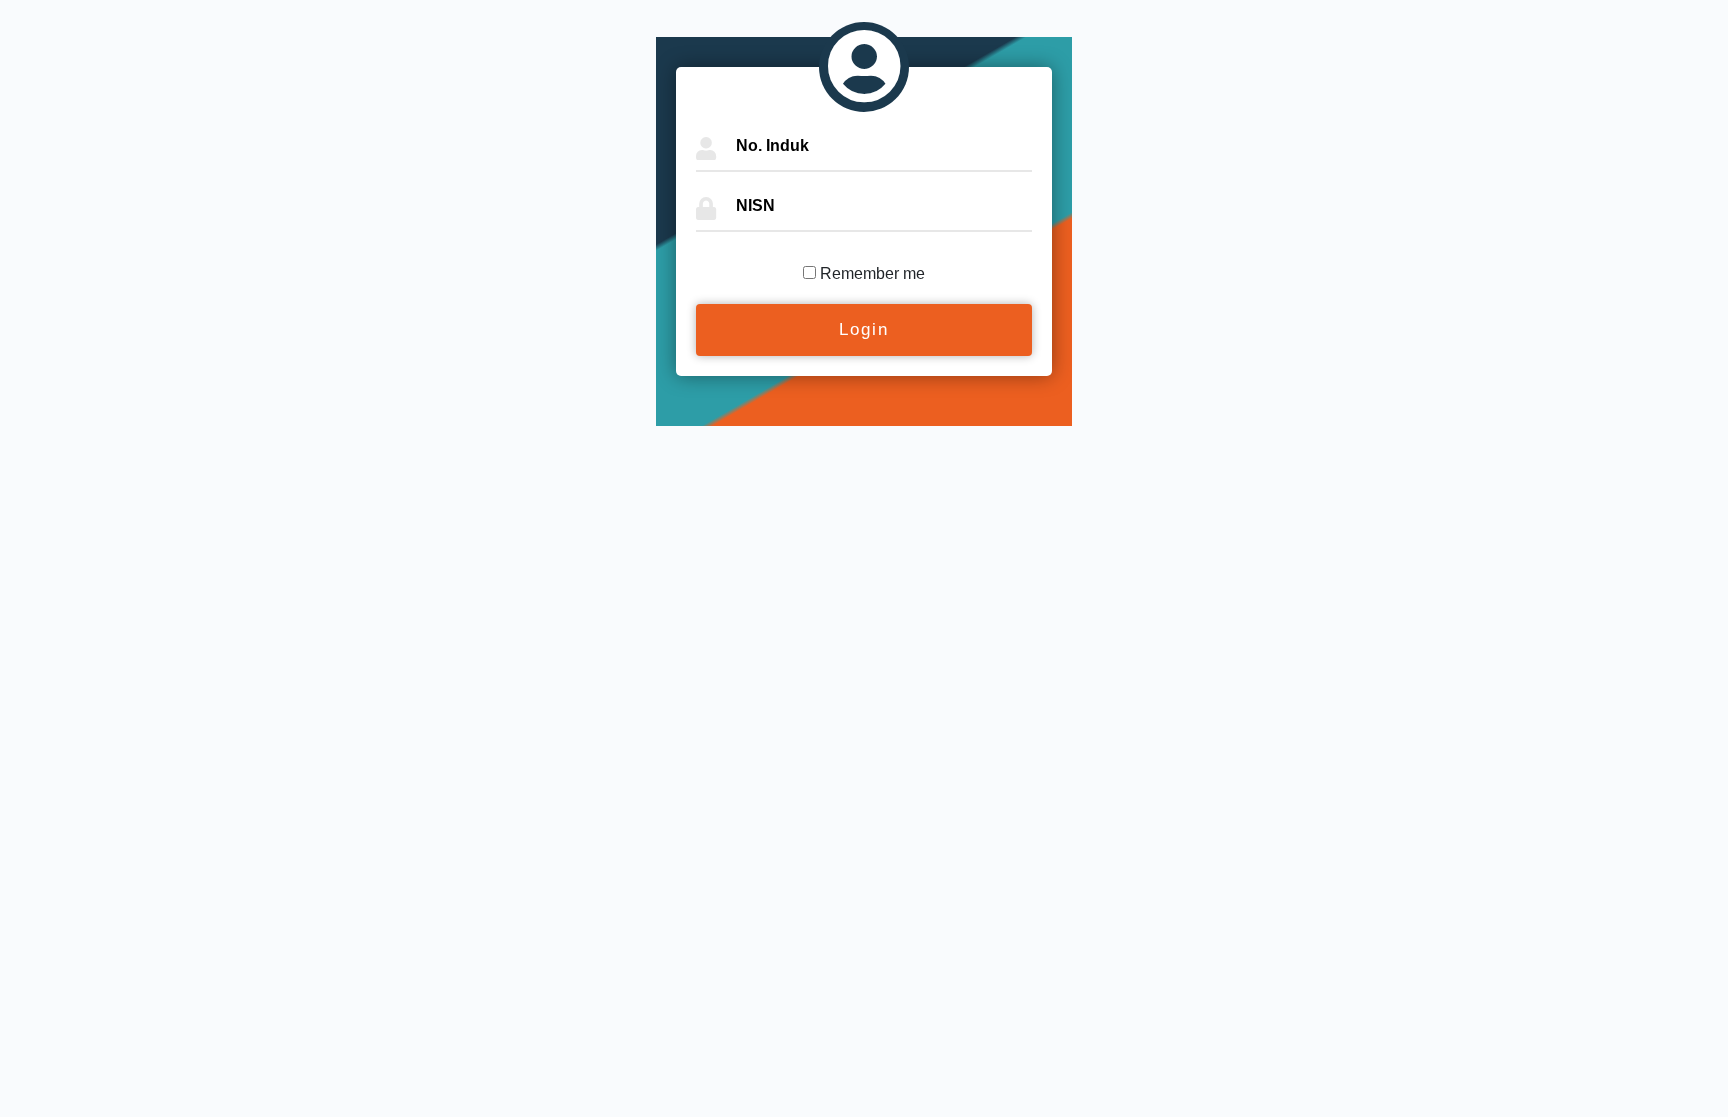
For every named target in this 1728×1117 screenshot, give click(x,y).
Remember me (872, 273)
